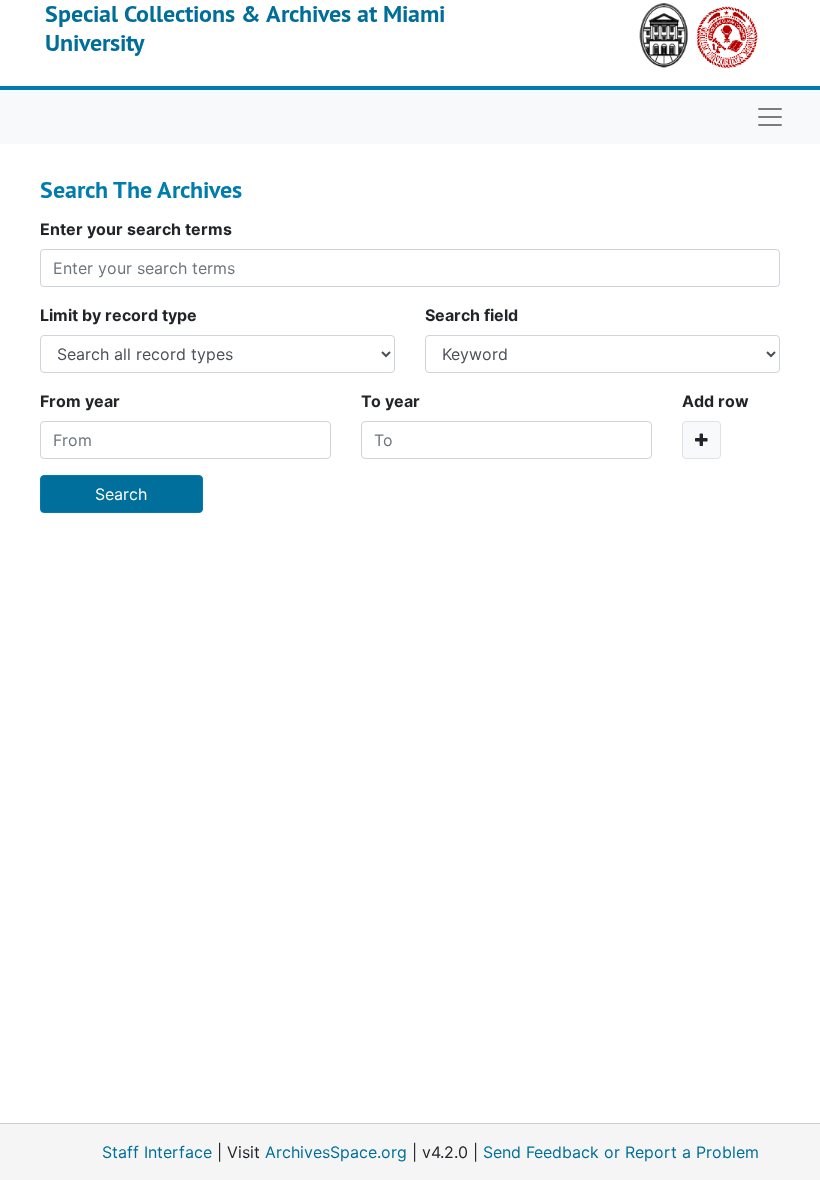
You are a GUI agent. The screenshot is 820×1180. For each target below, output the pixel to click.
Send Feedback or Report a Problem (621, 1152)
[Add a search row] (701, 440)
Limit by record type (118, 315)
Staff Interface (157, 1152)
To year (390, 401)
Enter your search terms (136, 229)
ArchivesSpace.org (336, 1152)
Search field (471, 315)
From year (80, 401)
